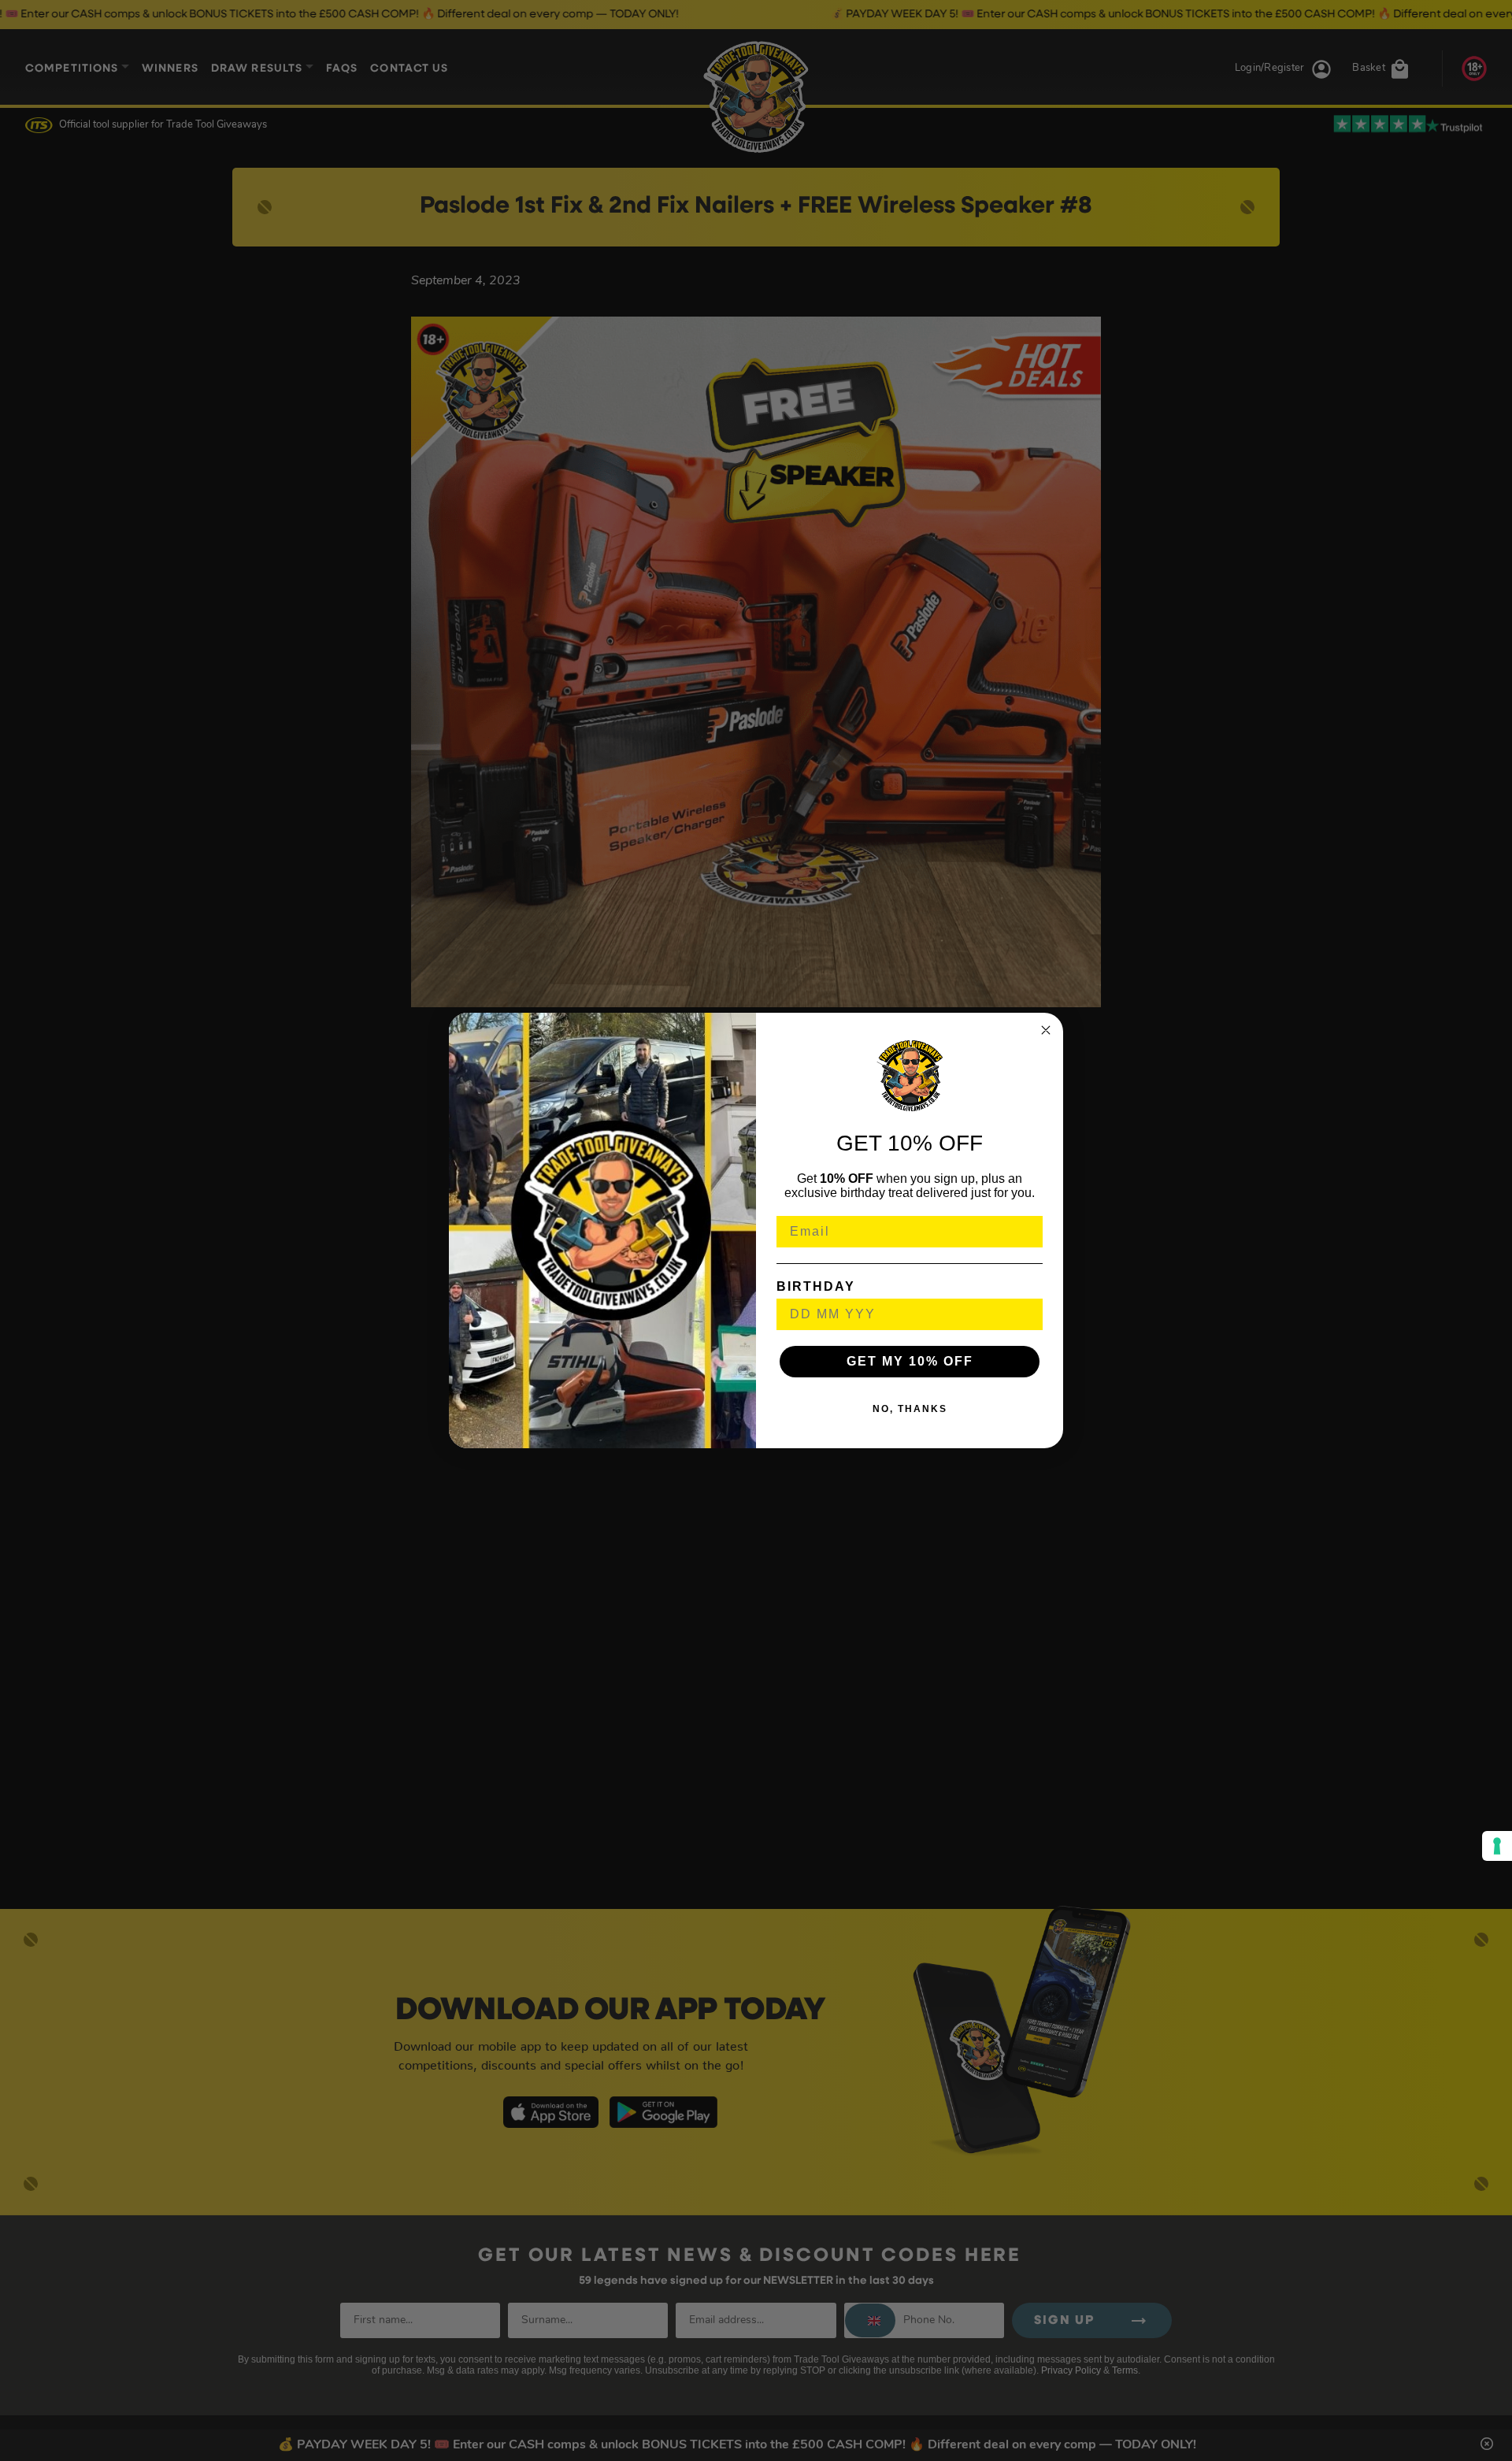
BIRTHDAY (816, 1286)
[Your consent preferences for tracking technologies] (1497, 1846)
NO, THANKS (910, 1409)
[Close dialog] (1046, 1030)
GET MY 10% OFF (910, 1361)
